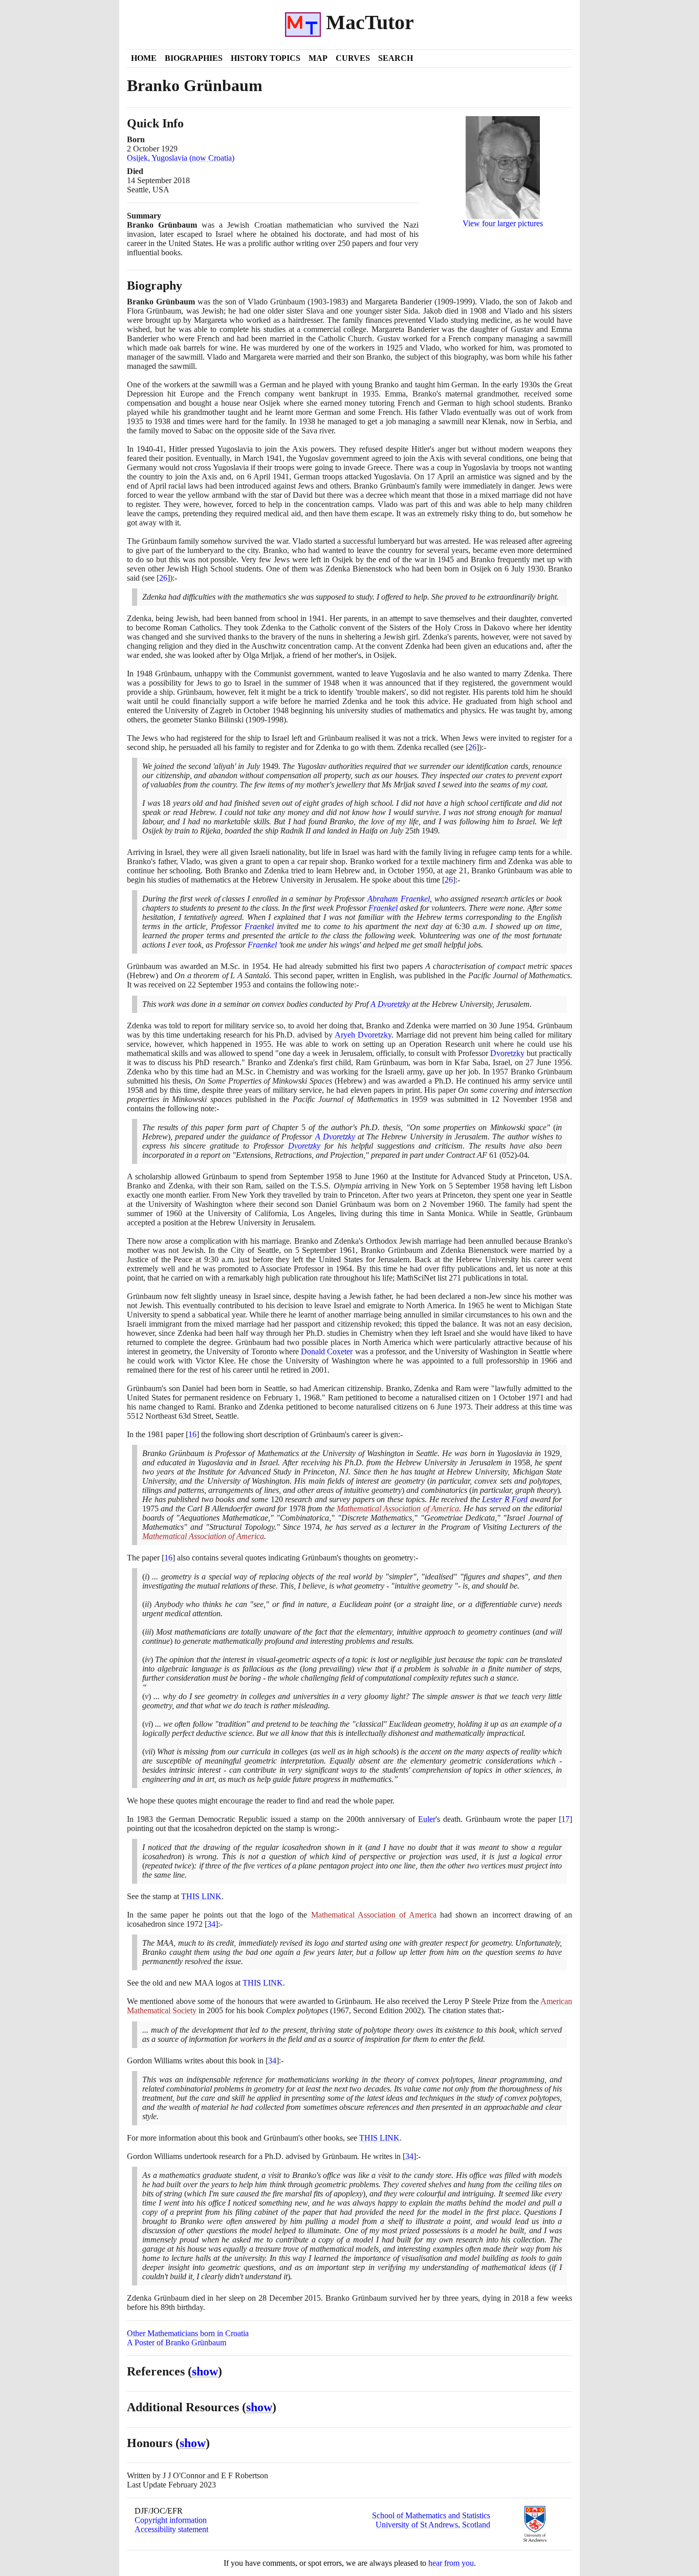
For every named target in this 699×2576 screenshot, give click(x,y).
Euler (427, 1819)
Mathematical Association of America (398, 1509)
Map (318, 58)
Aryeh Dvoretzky (363, 1035)
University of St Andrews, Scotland (433, 2525)
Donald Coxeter (327, 1351)
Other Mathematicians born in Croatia (188, 2333)
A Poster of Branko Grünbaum (177, 2342)
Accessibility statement (171, 2529)
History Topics (266, 58)
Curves (353, 58)
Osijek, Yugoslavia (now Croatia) (181, 158)
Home (144, 58)
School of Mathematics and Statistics (431, 2515)
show (205, 2371)
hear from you (451, 2563)
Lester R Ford (505, 1499)
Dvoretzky (507, 1053)
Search (396, 58)
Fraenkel (383, 908)
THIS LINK (201, 1896)
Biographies (194, 58)
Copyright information (171, 2520)
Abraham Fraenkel (399, 899)
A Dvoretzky (390, 1004)
